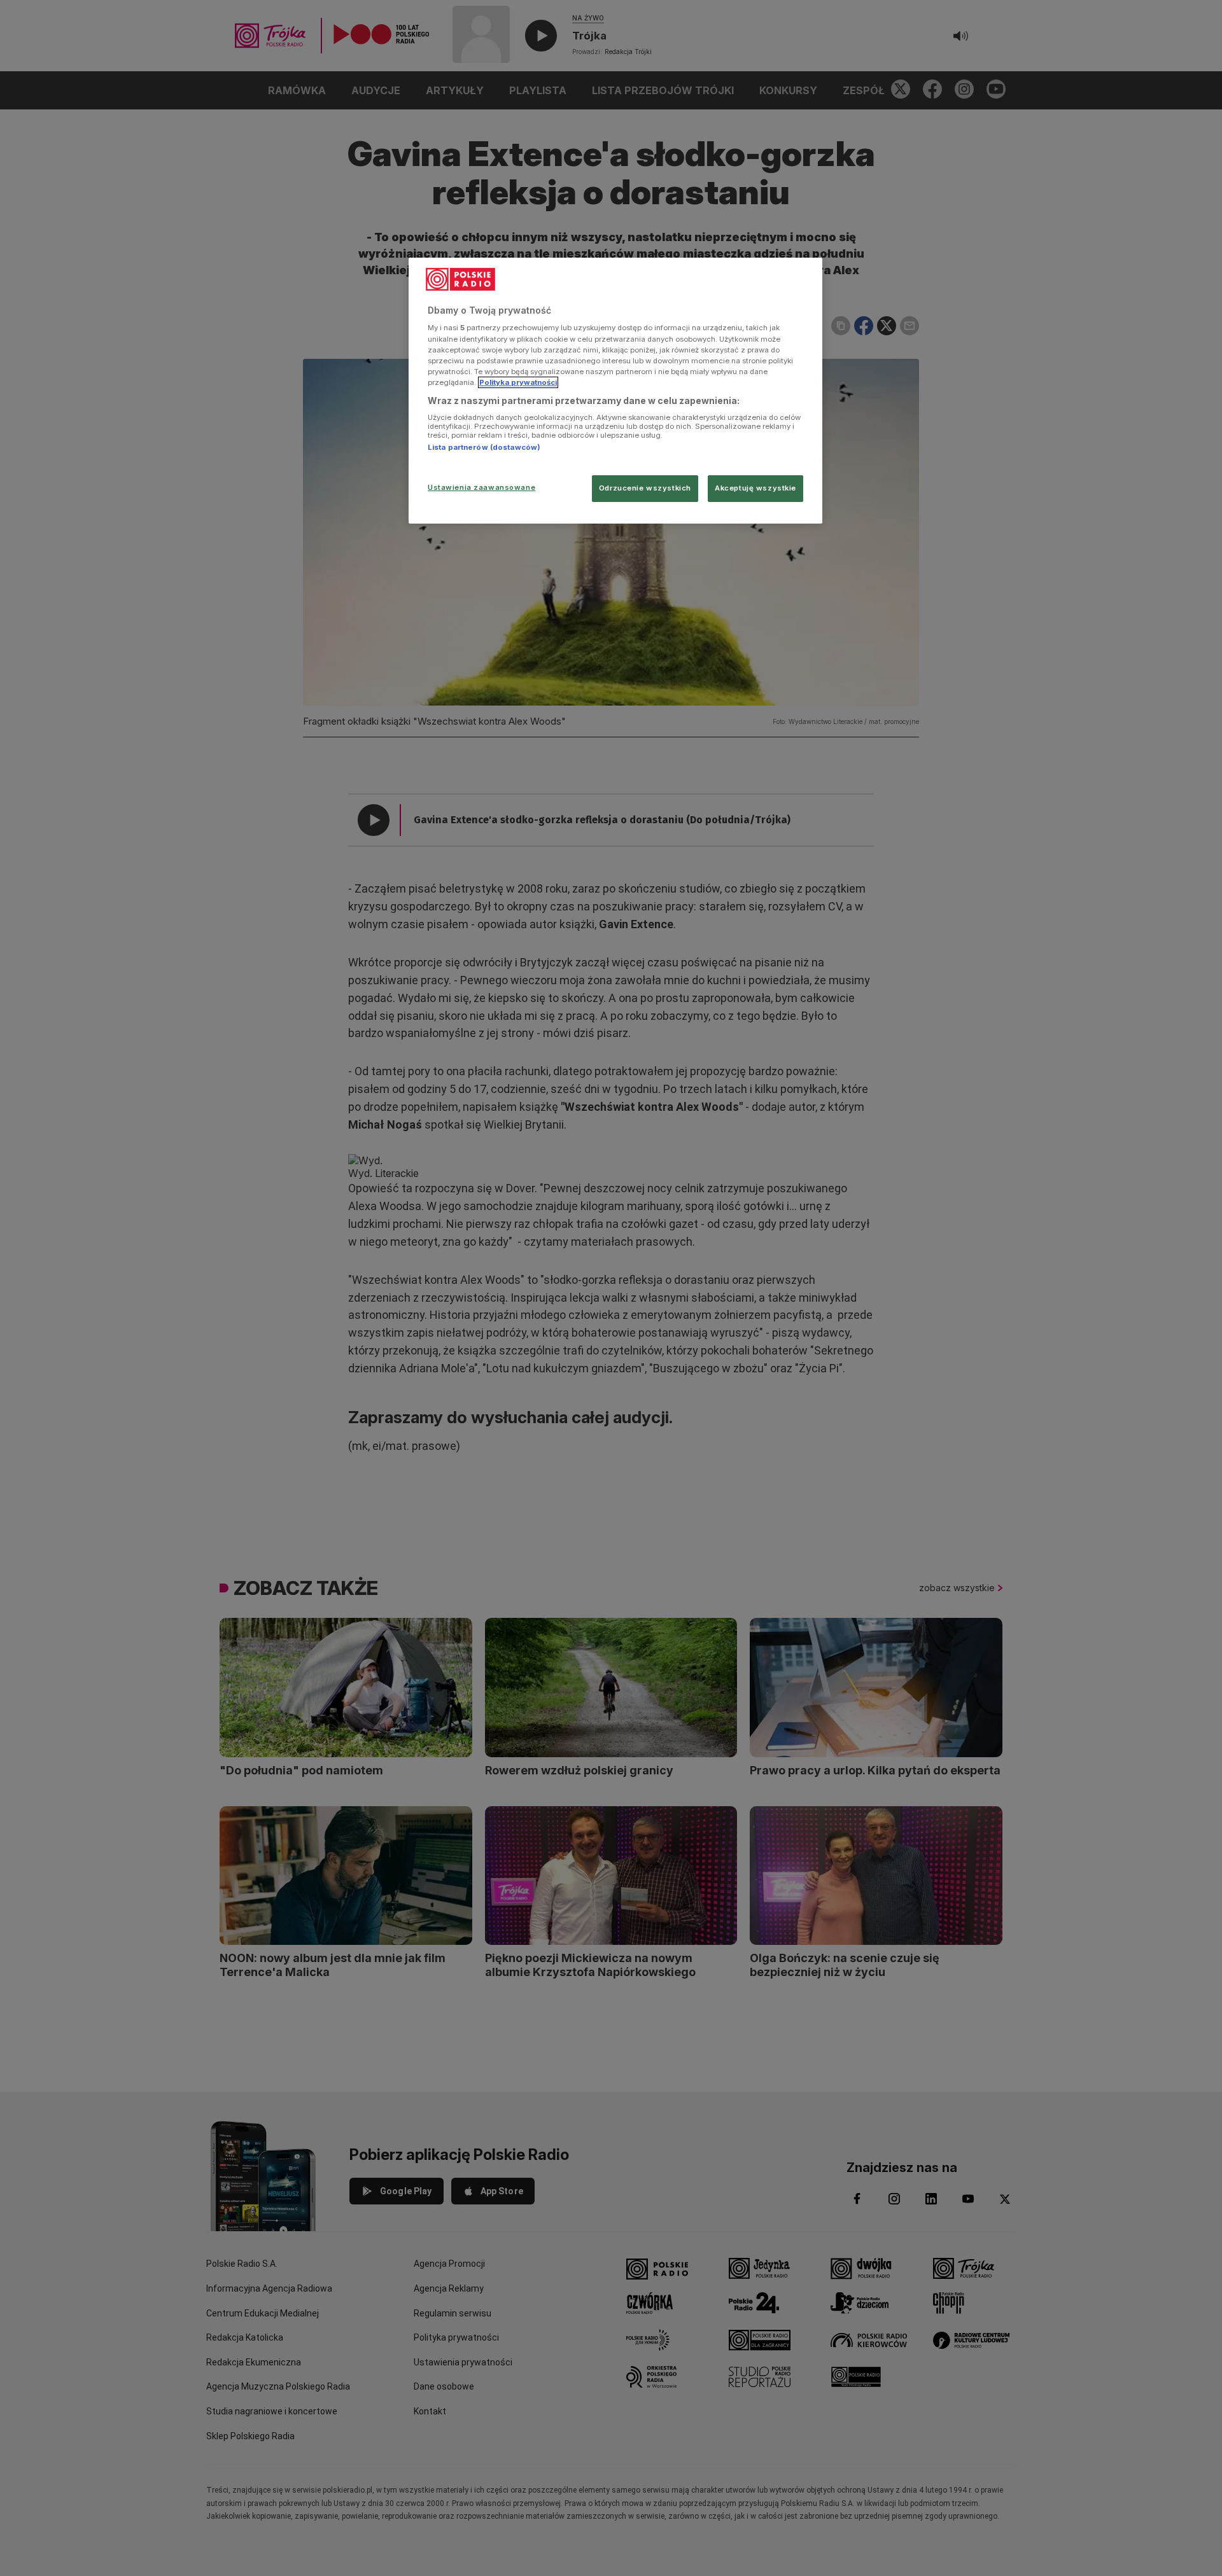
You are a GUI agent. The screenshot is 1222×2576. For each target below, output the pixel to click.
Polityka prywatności (518, 382)
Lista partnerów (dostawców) (484, 447)
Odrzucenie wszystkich (645, 488)
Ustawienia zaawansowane (481, 487)
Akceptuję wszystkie (755, 488)
